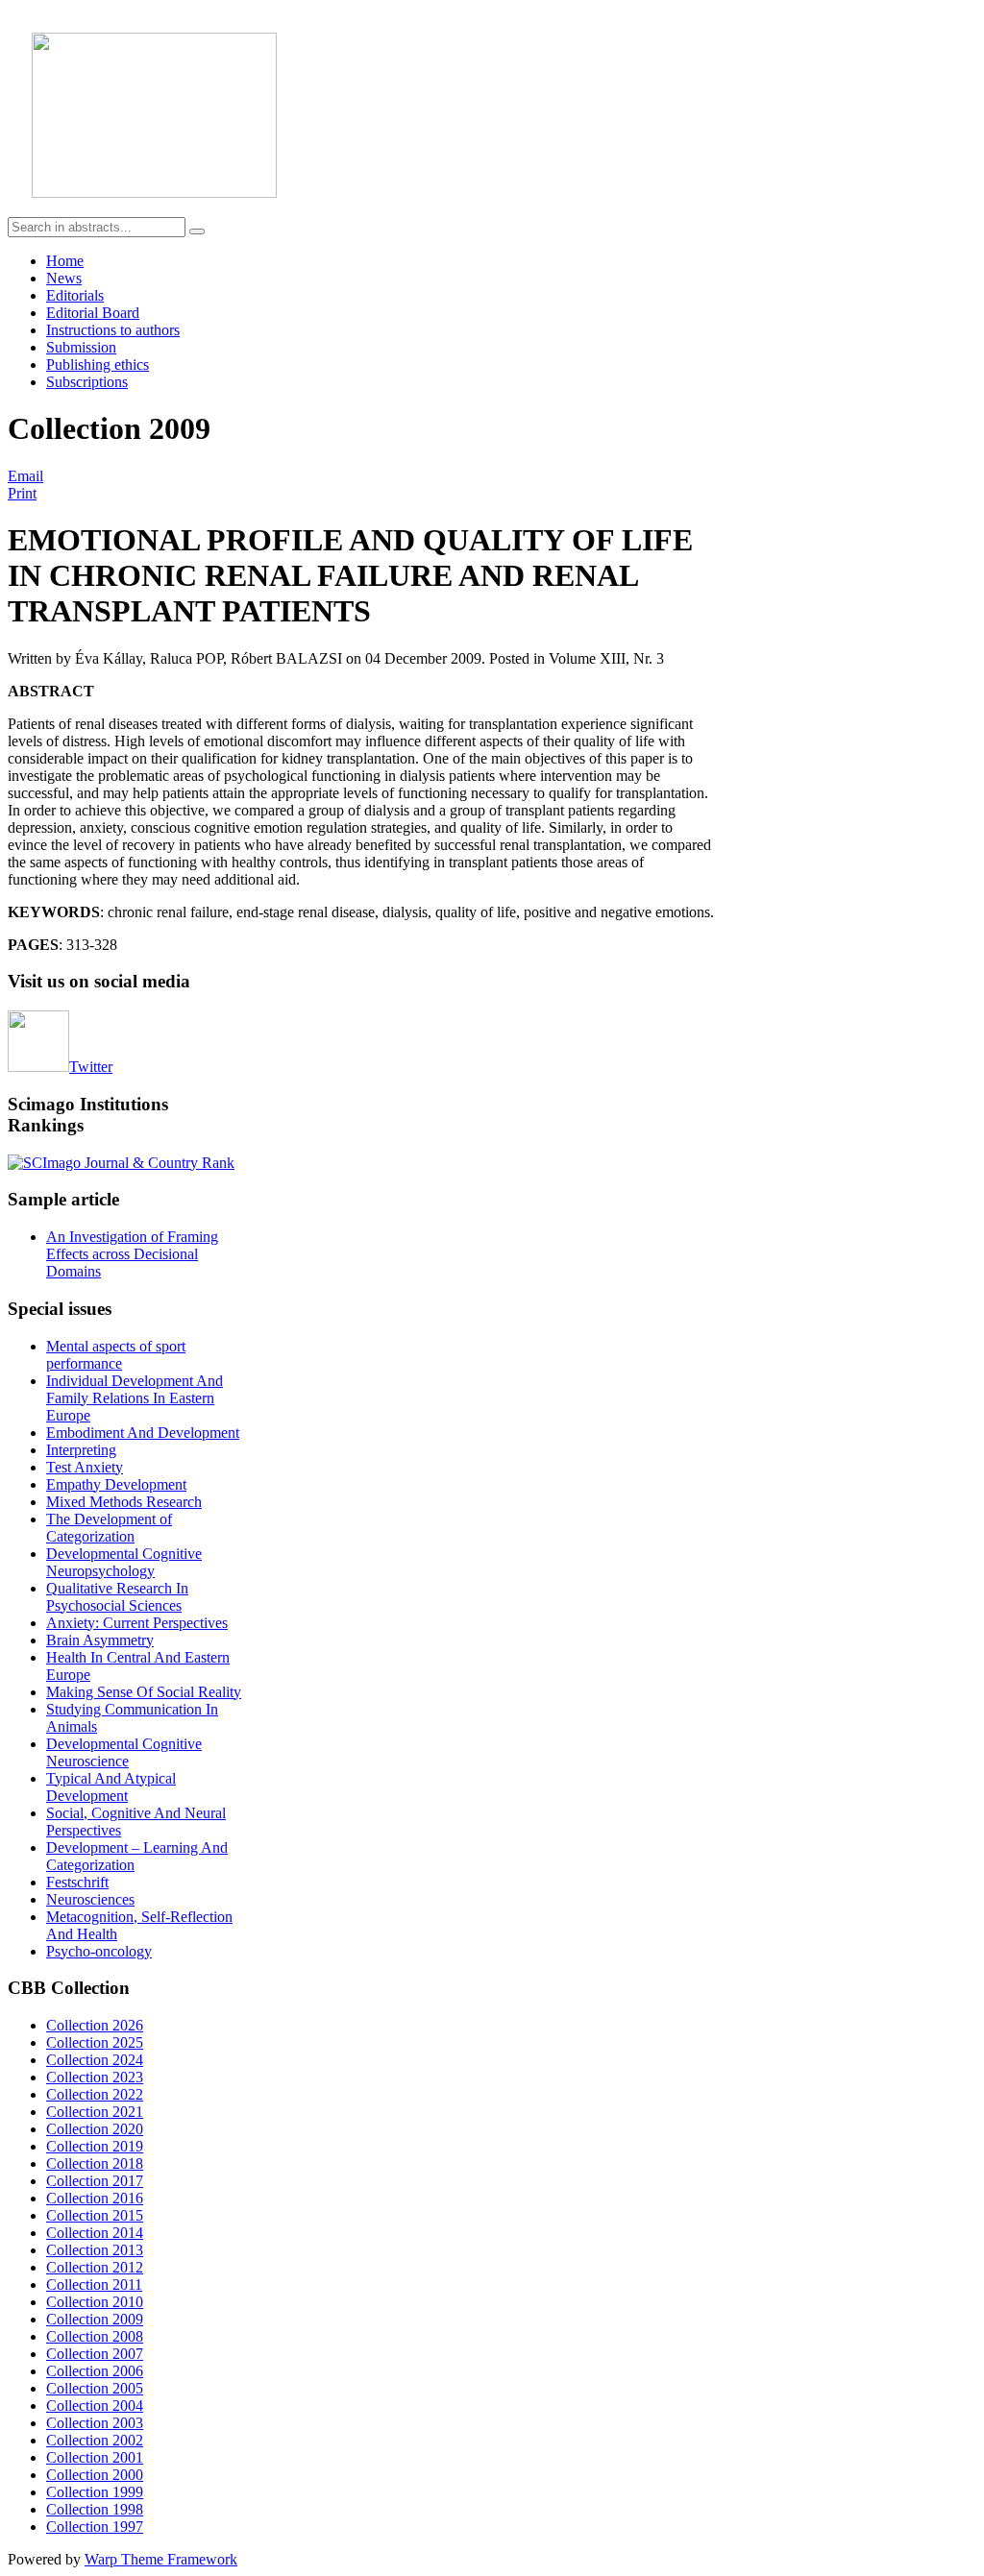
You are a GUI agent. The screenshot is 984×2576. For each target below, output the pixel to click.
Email (25, 476)
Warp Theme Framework (161, 2559)
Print (22, 493)
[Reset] (197, 231)
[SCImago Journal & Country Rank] (121, 1163)
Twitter (91, 1067)
